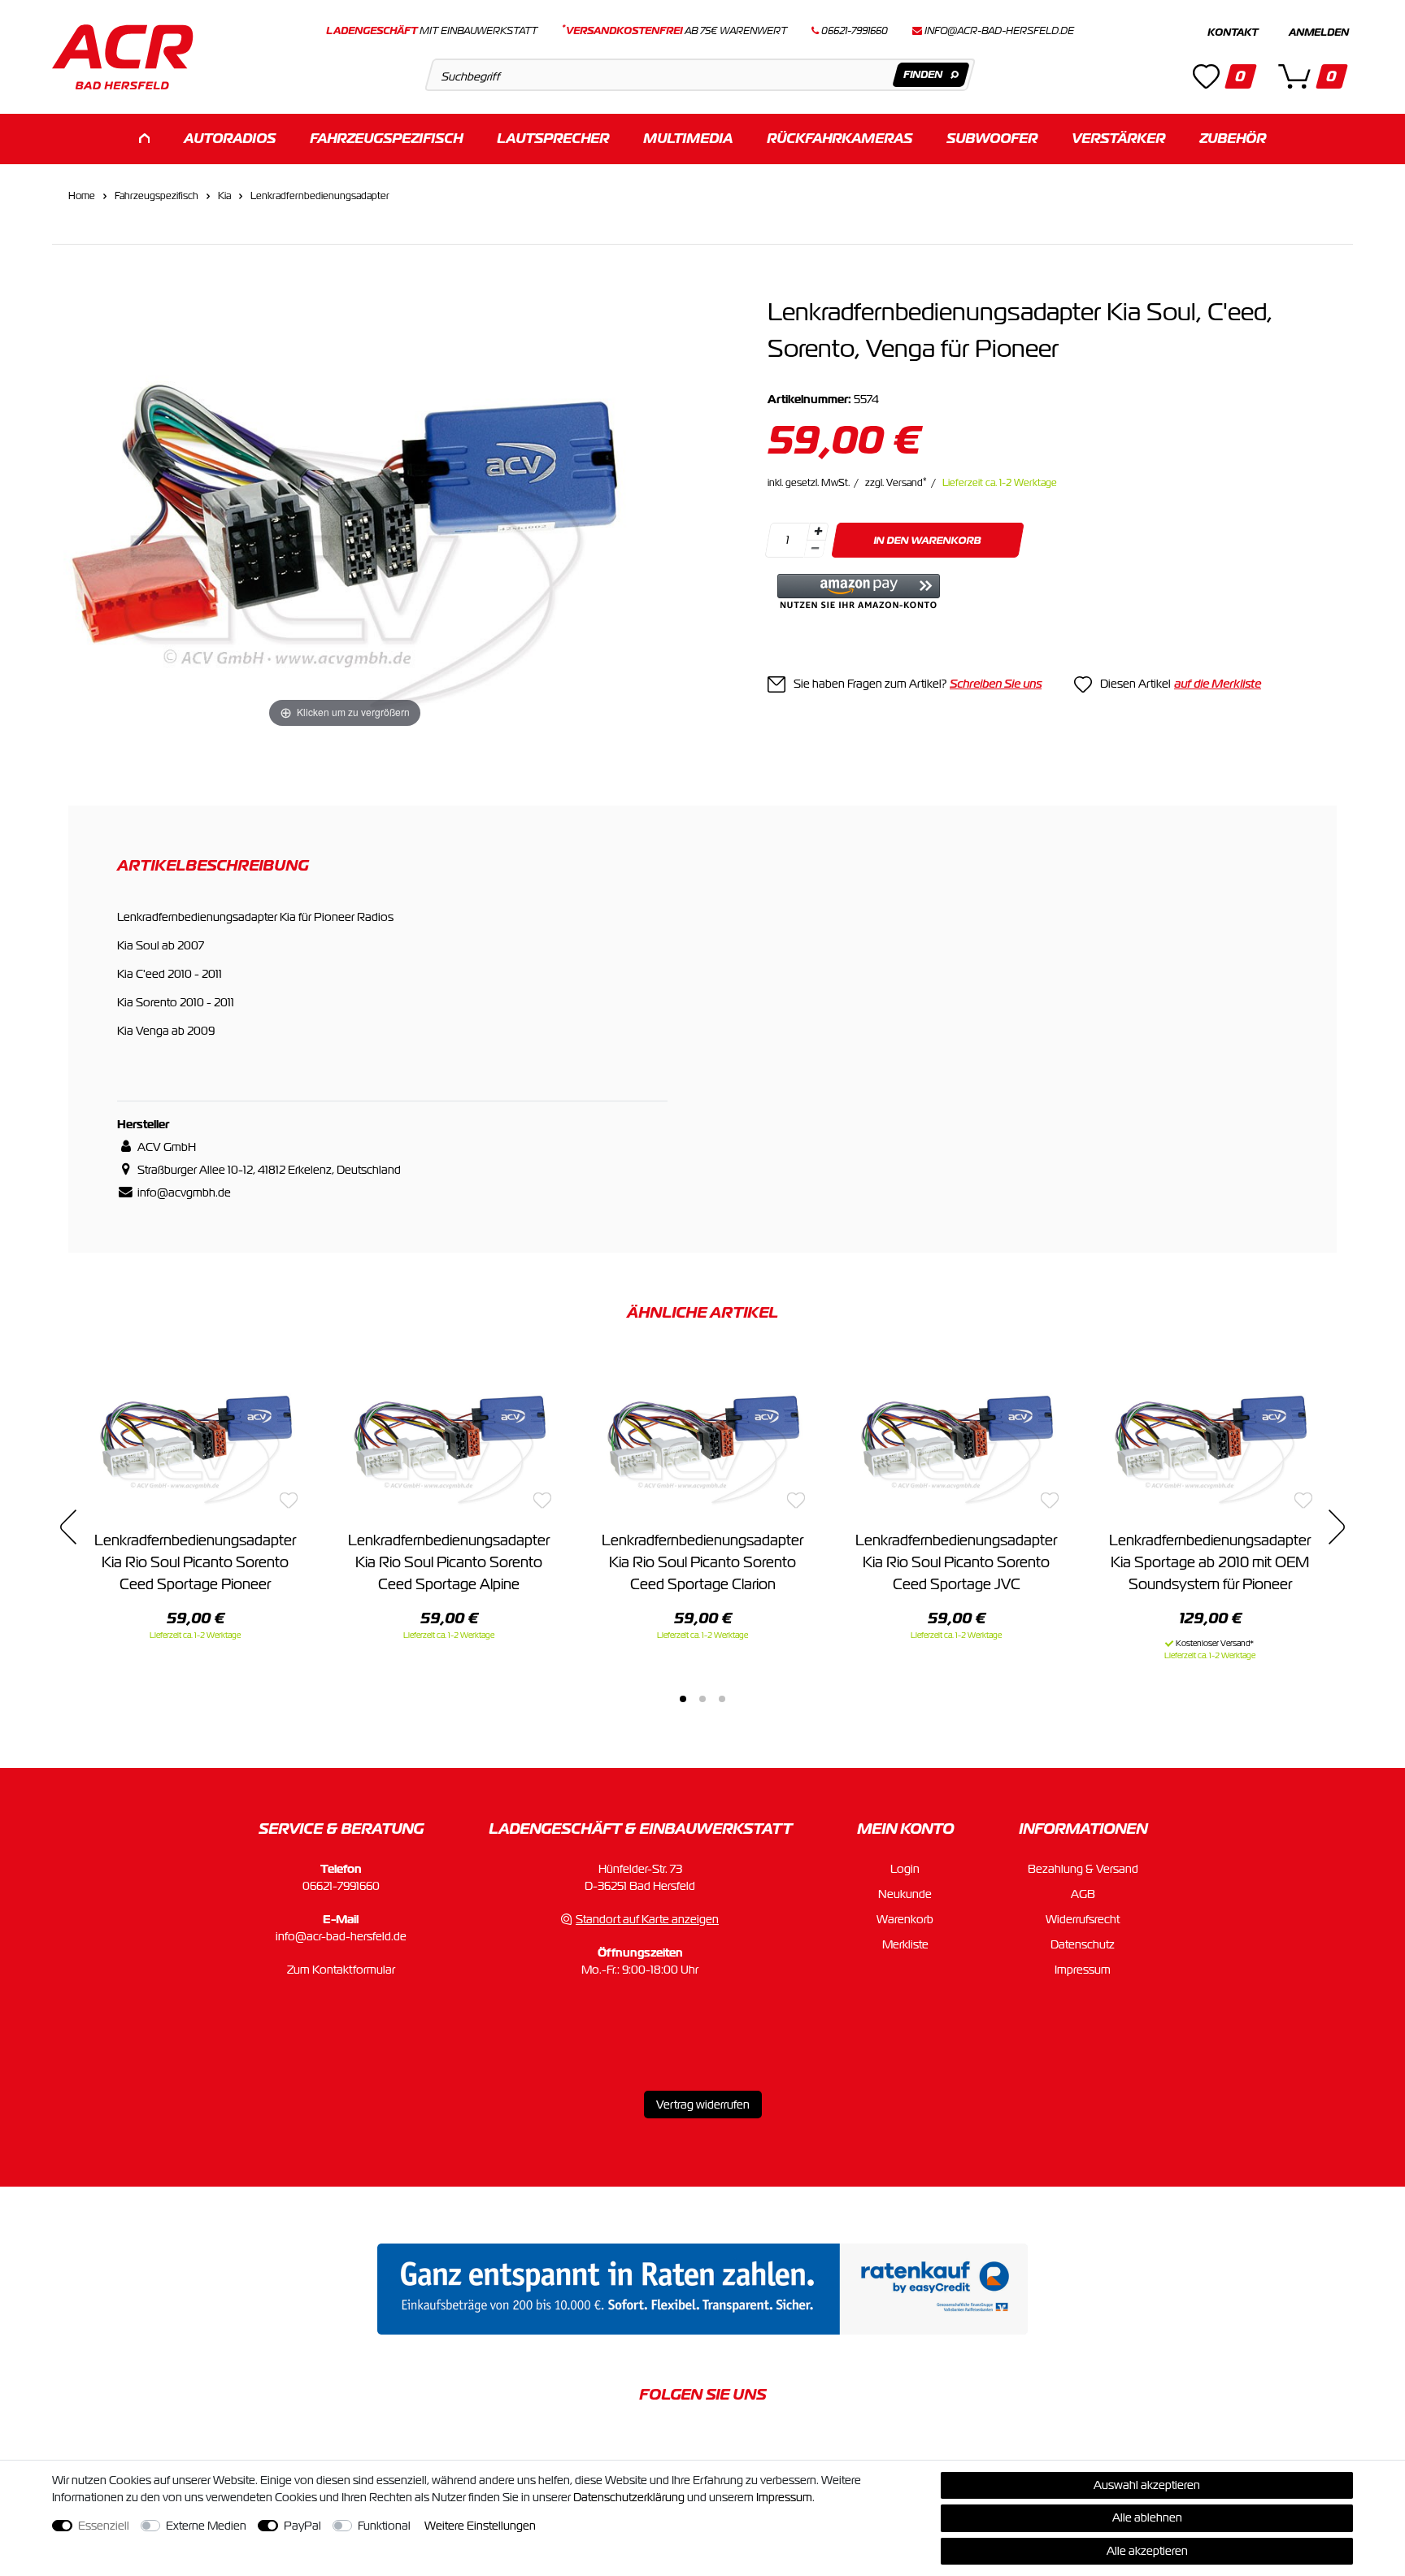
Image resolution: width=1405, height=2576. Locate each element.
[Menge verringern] (815, 549)
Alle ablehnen (1147, 2517)
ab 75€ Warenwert (674, 31)
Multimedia (688, 139)
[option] (195, 1497)
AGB (1083, 1894)
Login (905, 1869)
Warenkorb (905, 1919)
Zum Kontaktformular (341, 1970)
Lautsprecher (553, 139)
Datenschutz (1083, 1944)
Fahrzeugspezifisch (386, 139)
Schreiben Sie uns (996, 684)
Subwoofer (992, 139)
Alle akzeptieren (1147, 2551)
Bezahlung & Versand (1083, 1869)
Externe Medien (206, 2526)
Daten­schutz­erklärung (629, 2497)
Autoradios (230, 139)
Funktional (384, 2526)
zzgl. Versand (896, 483)
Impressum (1083, 1970)
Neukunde (905, 1894)
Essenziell (104, 2526)
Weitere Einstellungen (480, 2526)
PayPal (302, 2526)
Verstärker (1118, 139)
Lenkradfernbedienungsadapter (320, 196)
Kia (224, 196)
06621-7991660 (341, 1886)
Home (82, 196)
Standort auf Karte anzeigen (647, 1919)
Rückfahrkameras (840, 139)
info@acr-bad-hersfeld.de (999, 31)
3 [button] (722, 1699)
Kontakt (1233, 33)
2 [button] (702, 1699)
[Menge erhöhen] (818, 532)
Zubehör (1233, 139)
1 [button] (683, 1699)
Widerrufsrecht (1083, 1919)
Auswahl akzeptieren (1147, 2485)
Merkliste (905, 1944)
